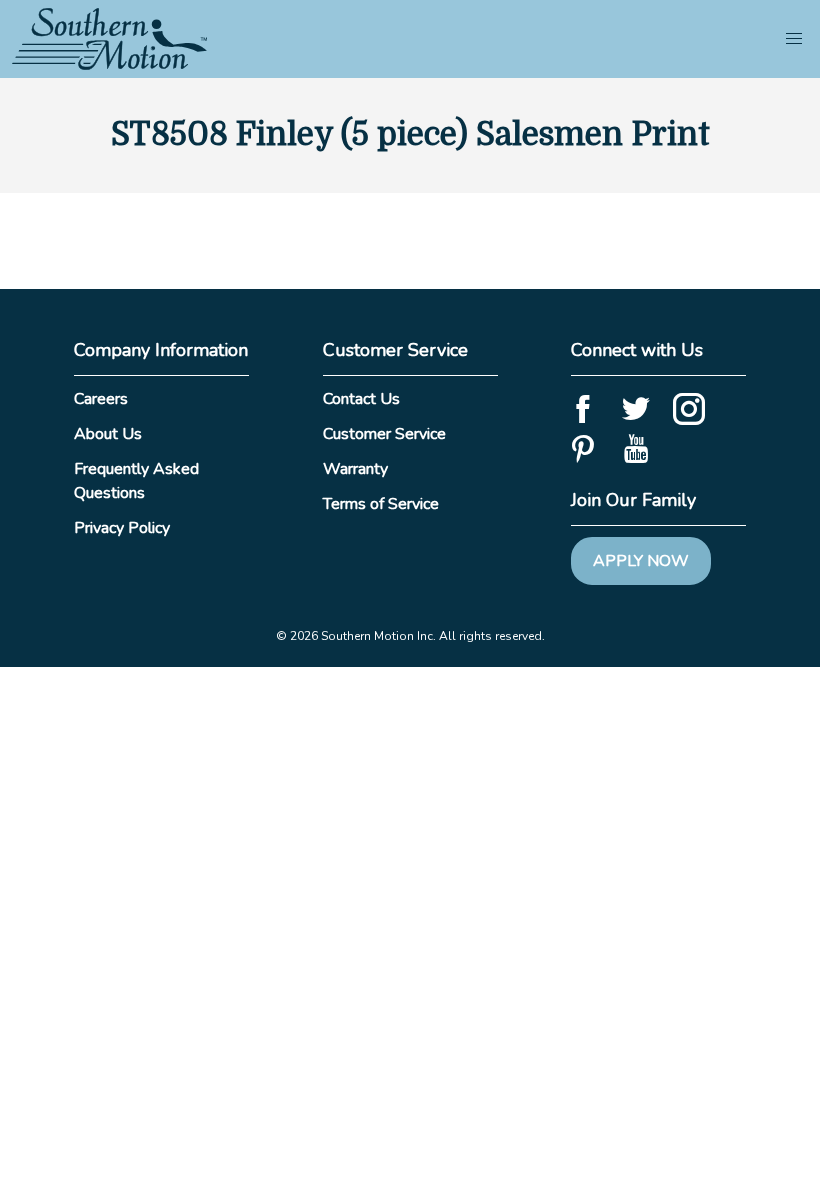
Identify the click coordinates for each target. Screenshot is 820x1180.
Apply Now (641, 561)
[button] (794, 39)
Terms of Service (381, 504)
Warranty (355, 469)
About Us (108, 434)
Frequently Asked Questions (136, 481)
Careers (101, 399)
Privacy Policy (122, 528)
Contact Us (361, 399)
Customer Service (384, 434)
